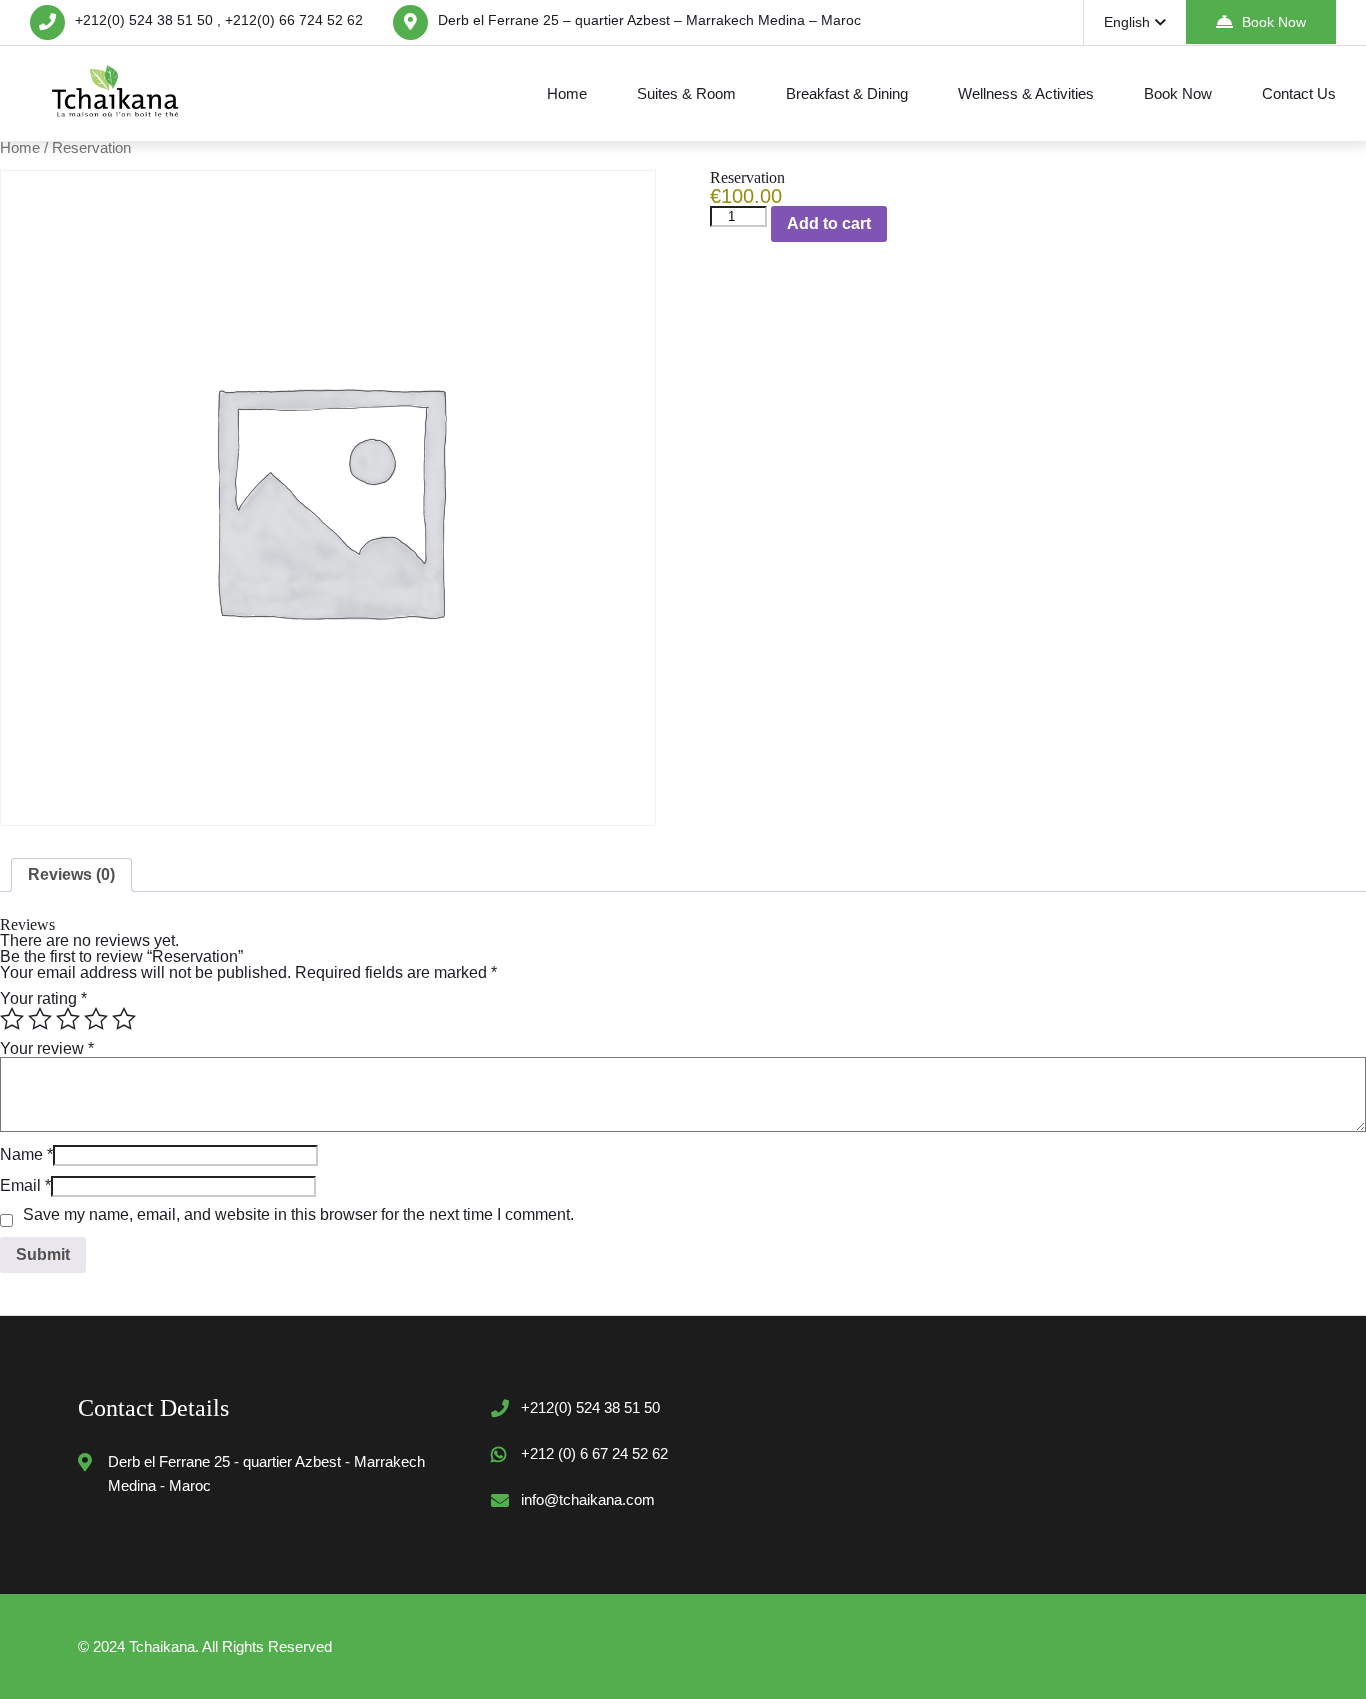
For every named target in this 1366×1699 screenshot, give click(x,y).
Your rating (43, 998)
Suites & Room (686, 93)
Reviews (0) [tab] (71, 874)
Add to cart (829, 223)
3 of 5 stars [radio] (68, 1019)
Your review (47, 1048)
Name (26, 1154)
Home (567, 93)
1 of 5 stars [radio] (12, 1019)
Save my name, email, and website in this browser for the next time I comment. (298, 1215)
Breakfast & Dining (847, 93)
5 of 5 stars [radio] (124, 1019)
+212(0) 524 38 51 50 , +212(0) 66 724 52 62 (219, 20)
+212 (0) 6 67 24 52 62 (594, 1453)
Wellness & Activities (1026, 93)
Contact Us (1299, 93)
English (1127, 22)
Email (25, 1185)
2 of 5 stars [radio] (40, 1019)
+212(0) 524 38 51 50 (590, 1407)
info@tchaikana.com (588, 1499)
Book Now (1274, 22)
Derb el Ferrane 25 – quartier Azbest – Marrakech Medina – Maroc (649, 20)
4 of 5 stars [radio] (96, 1019)
